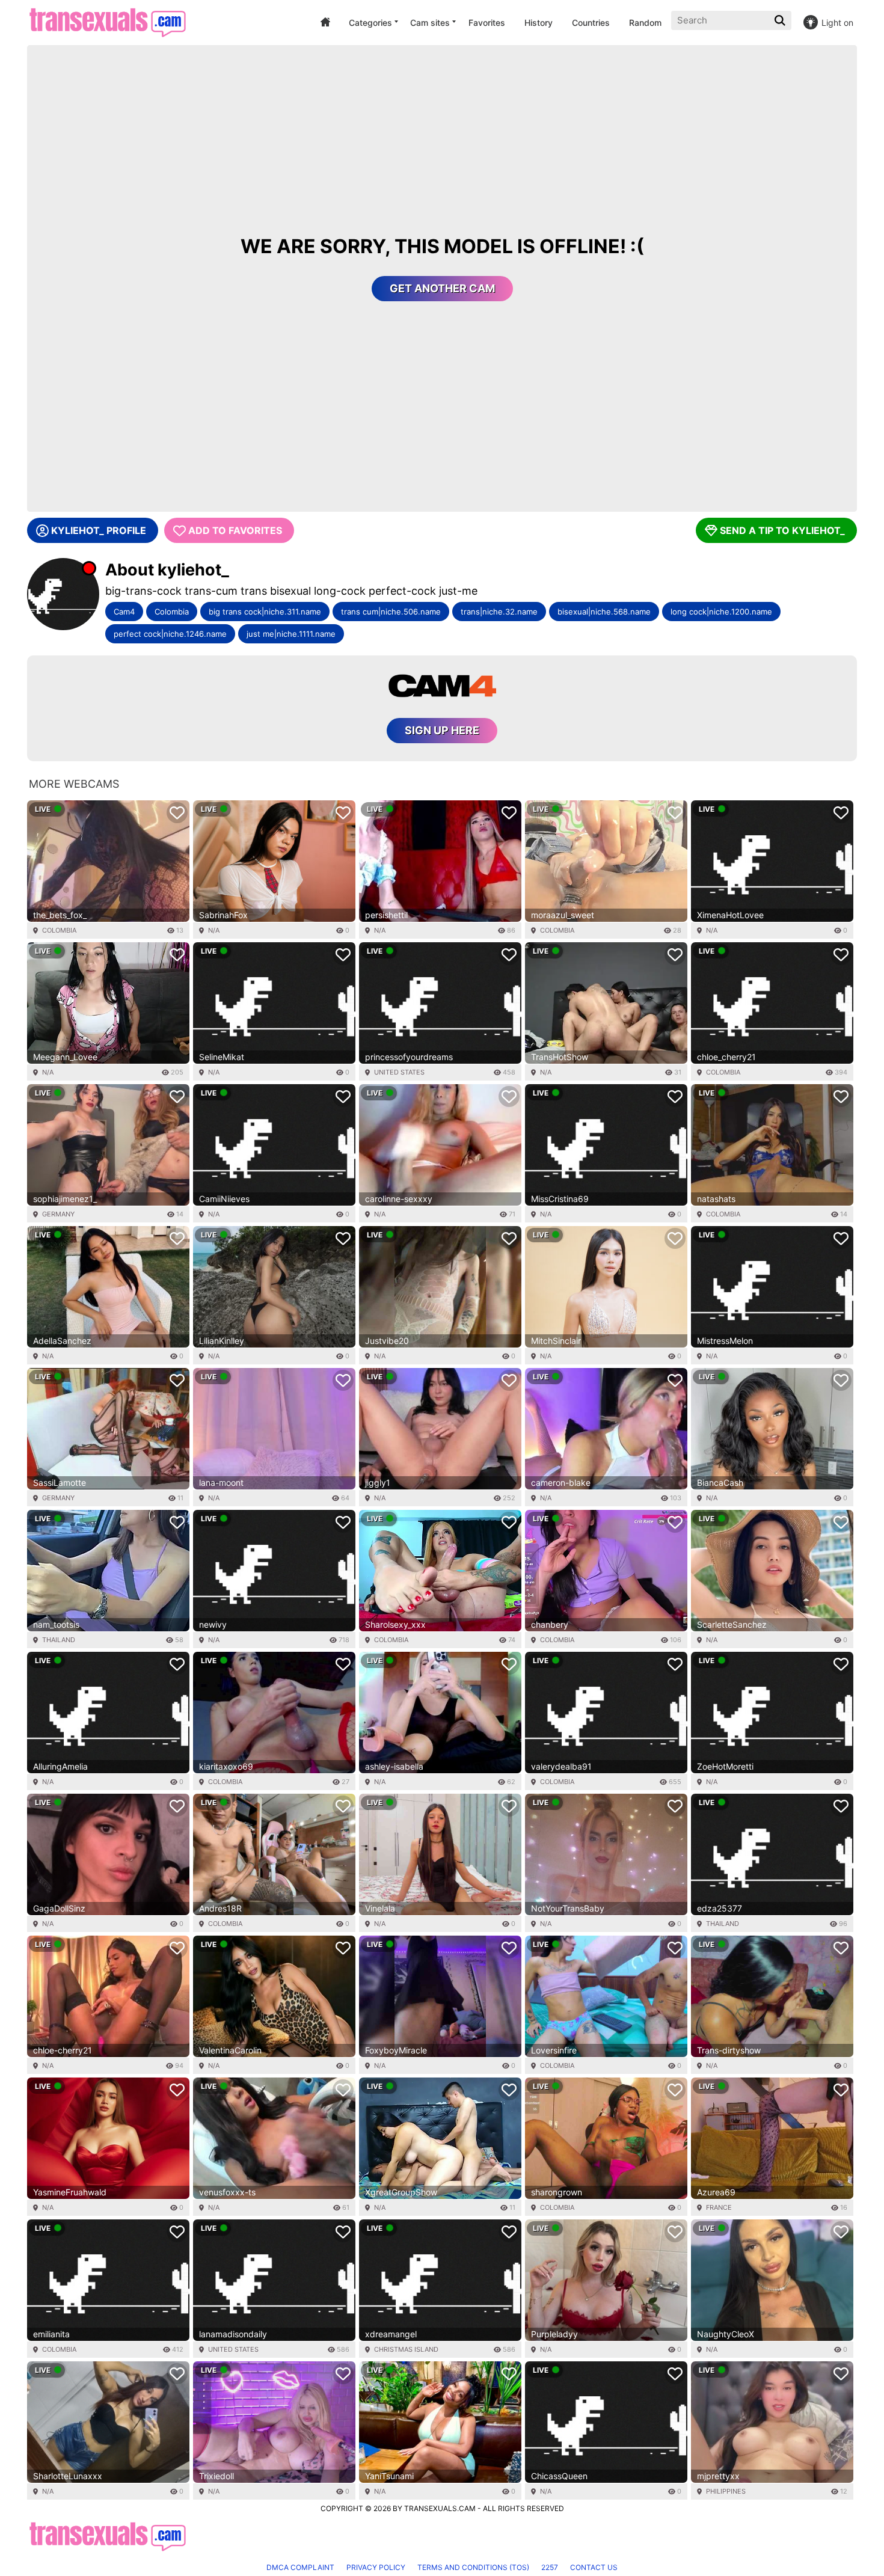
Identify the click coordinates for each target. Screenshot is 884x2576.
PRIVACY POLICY (376, 2567)
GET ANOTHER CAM (442, 288)
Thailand (59, 1640)
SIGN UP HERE (442, 730)
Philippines (726, 2491)
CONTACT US (594, 2567)
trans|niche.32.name (499, 612)
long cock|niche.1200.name (721, 612)
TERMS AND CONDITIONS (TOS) (473, 2567)
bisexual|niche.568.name (604, 612)
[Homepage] (107, 23)
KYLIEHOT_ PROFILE (99, 530)
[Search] (781, 20)
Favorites (487, 23)
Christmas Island (406, 2349)
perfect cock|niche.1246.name (170, 634)
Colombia (172, 612)
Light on (837, 23)
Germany (58, 1214)
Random (645, 23)
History (539, 23)
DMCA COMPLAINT (300, 2567)
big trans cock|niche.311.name (265, 612)
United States (399, 1072)
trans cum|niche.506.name (391, 612)
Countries (591, 23)
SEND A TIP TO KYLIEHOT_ (782, 530)
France (719, 2207)
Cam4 (124, 612)
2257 (550, 2567)
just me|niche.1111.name (291, 634)
